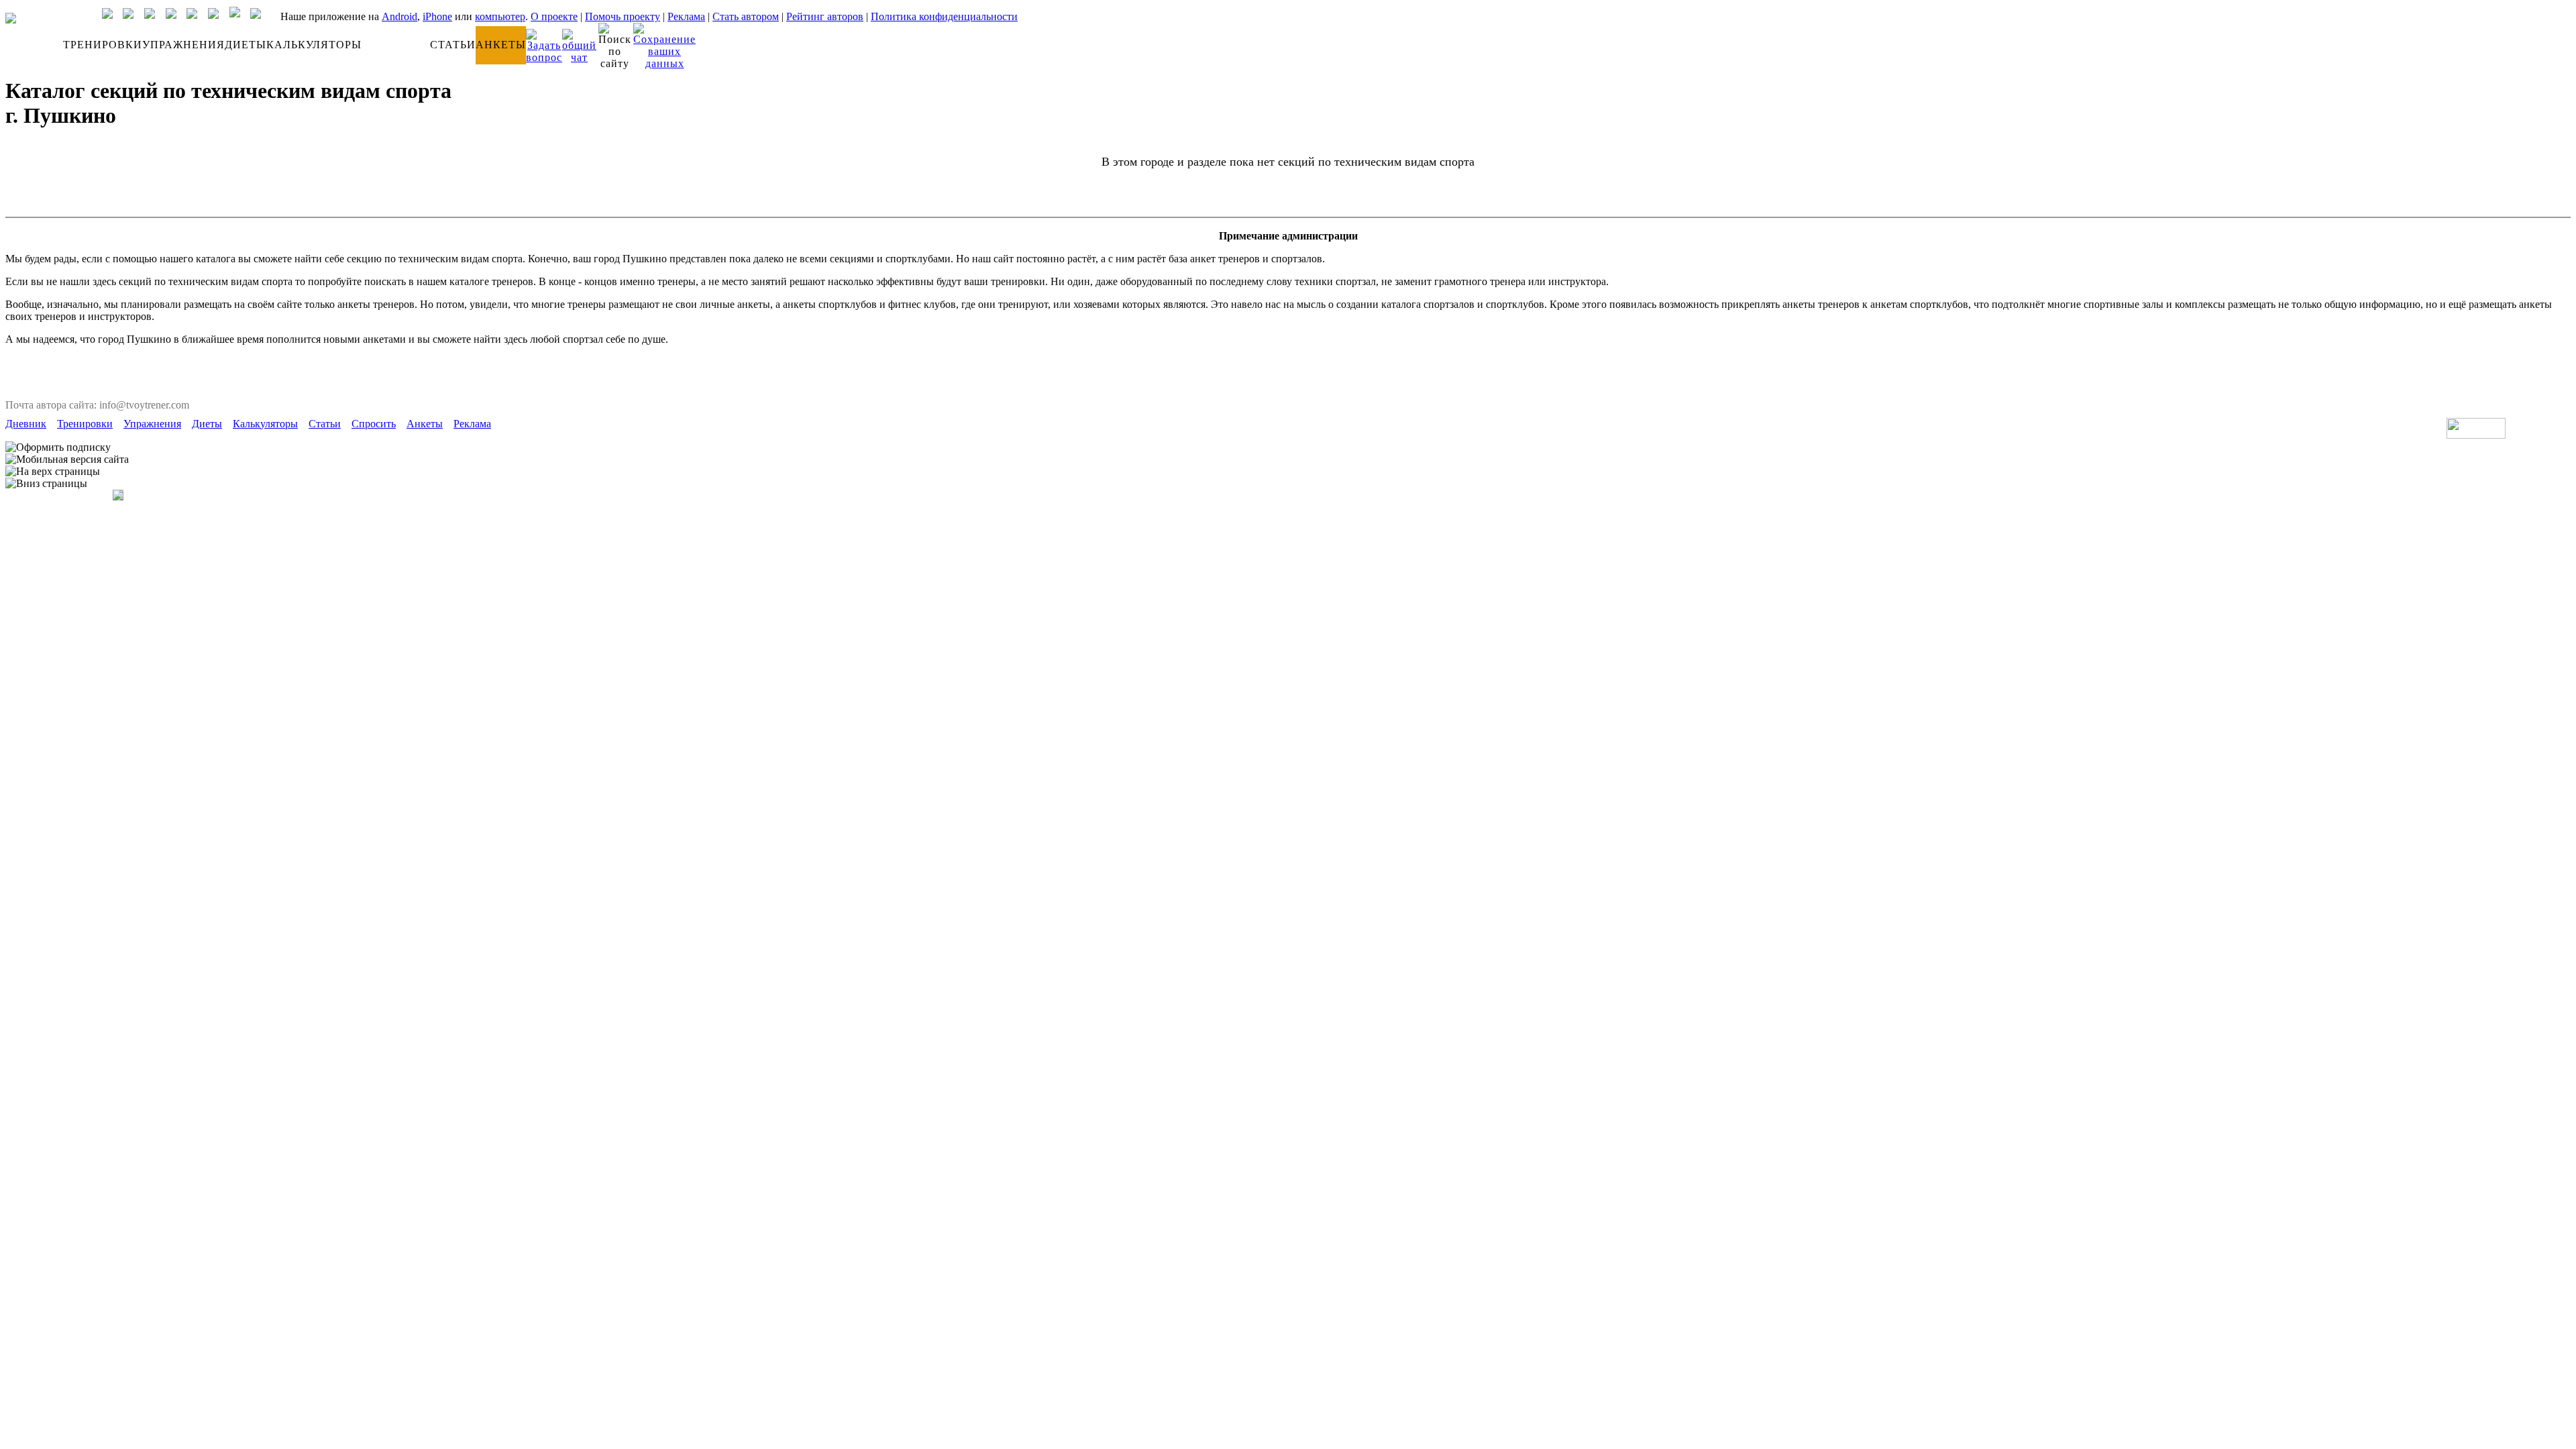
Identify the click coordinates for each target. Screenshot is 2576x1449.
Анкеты (425, 424)
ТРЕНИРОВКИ (103, 45)
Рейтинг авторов (825, 16)
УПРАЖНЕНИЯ (183, 45)
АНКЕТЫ (501, 45)
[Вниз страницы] (46, 484)
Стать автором (746, 16)
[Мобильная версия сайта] (67, 460)
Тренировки (85, 424)
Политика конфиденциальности (944, 16)
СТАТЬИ (453, 45)
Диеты (207, 424)
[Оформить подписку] (58, 447)
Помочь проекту (623, 16)
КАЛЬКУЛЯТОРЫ (314, 45)
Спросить (374, 424)
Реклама (686, 16)
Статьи (325, 424)
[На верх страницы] (53, 472)
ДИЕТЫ (246, 45)
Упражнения (152, 424)
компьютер (500, 16)
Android (399, 16)
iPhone (437, 16)
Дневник (26, 424)
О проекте (554, 16)
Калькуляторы (265, 424)
